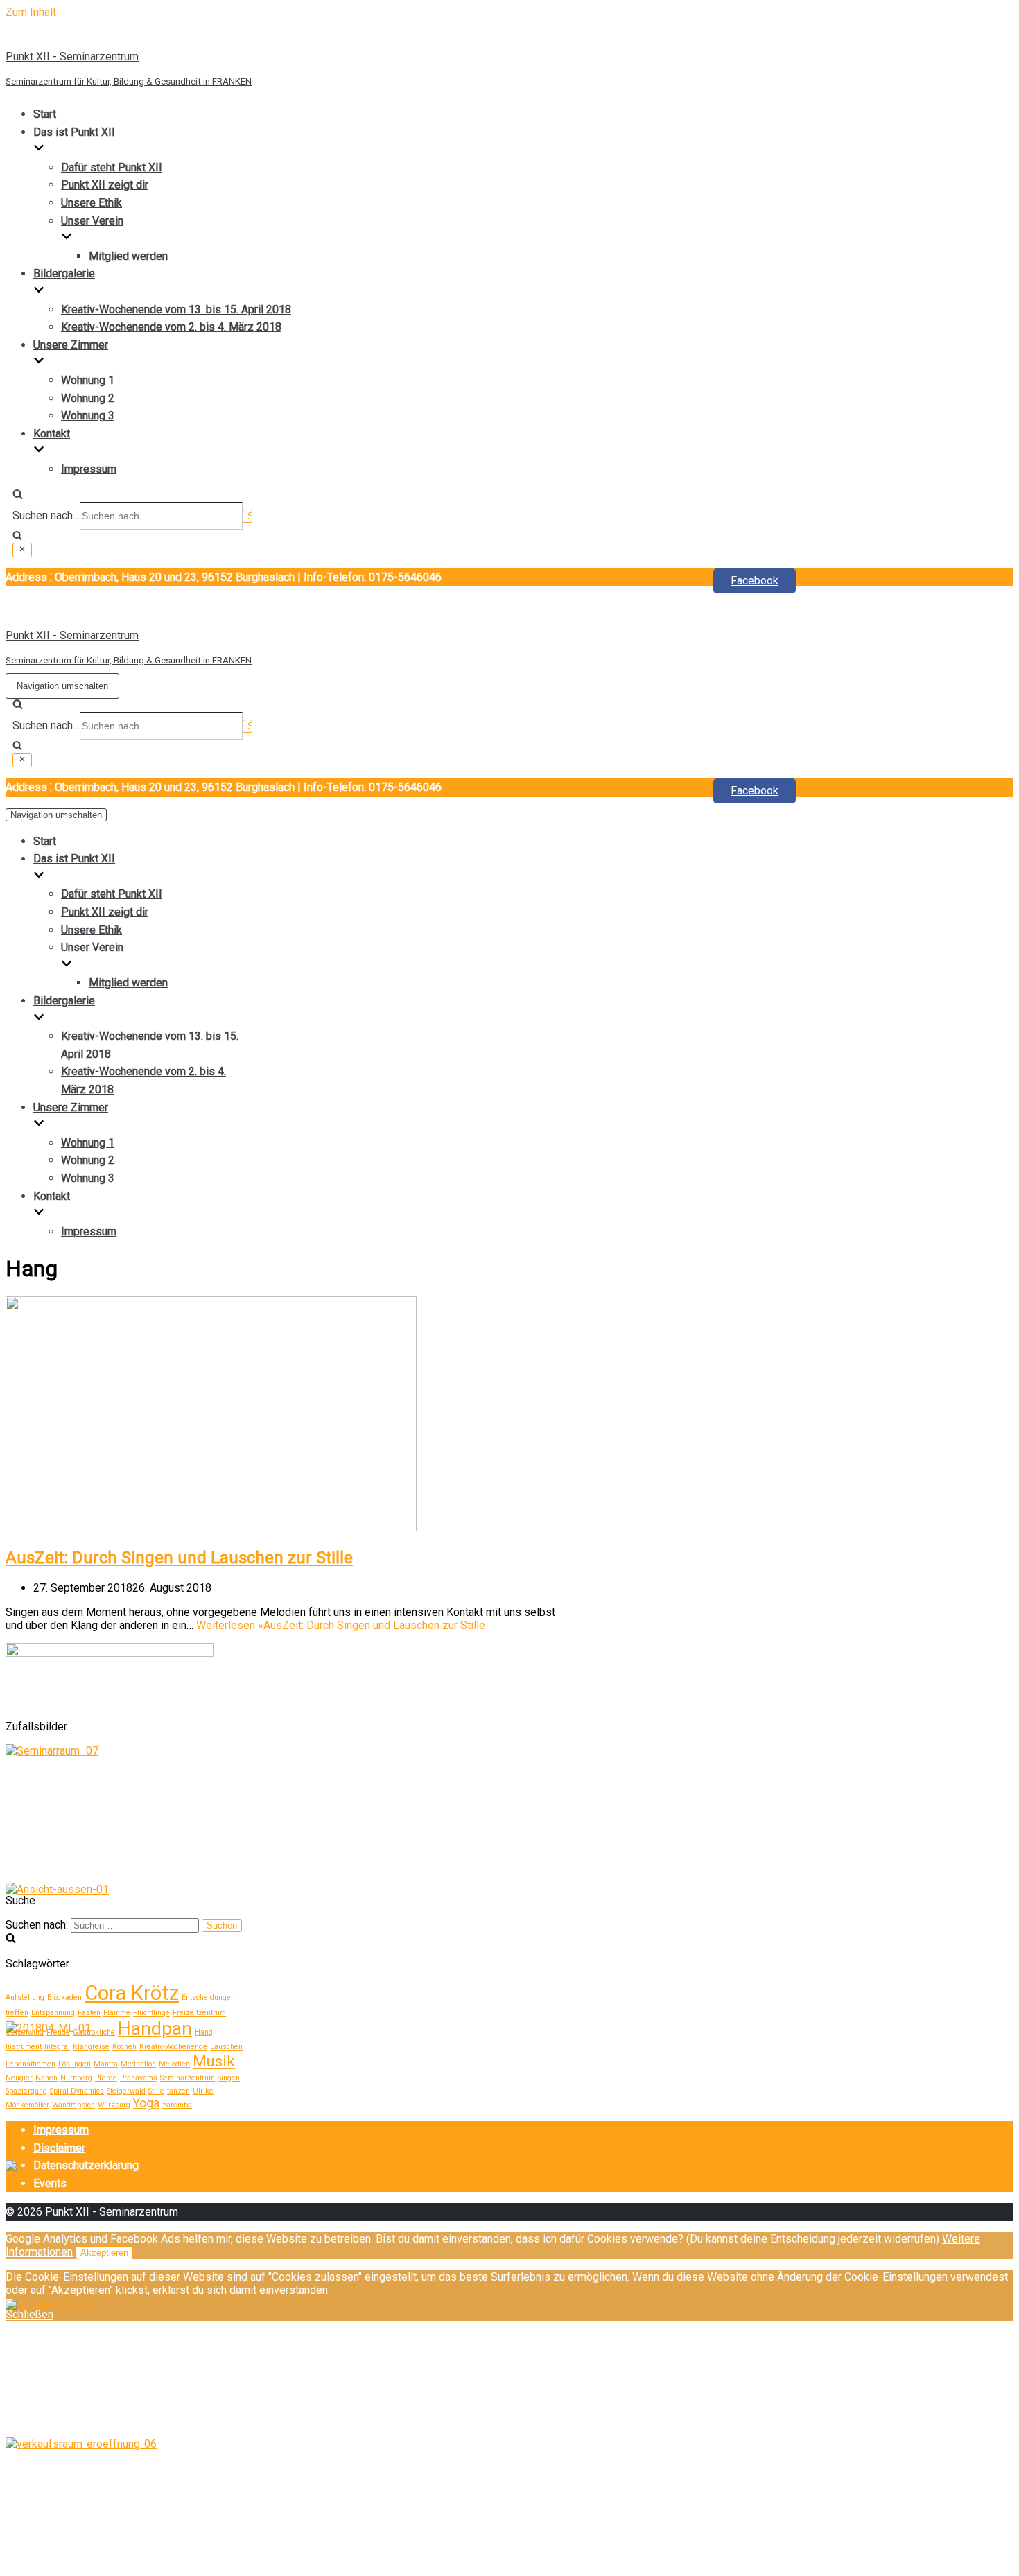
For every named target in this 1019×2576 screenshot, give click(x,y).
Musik (214, 2061)
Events (50, 2183)
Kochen (124, 2047)
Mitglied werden (128, 256)
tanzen (178, 2091)
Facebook (755, 581)
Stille (156, 2091)
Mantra (106, 2064)
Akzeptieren (104, 2253)
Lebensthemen (31, 2064)
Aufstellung (25, 1998)
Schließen (29, 2314)
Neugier (19, 2078)
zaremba (177, 2105)
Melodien (174, 2064)
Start (45, 114)
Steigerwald (126, 2091)
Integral (57, 2047)
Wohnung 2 (88, 398)
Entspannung (53, 2013)
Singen (229, 2078)
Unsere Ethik (92, 203)
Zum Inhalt (31, 12)
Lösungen (75, 2064)
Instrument (24, 2047)
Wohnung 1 (88, 380)
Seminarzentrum (188, 2078)
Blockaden (64, 1998)
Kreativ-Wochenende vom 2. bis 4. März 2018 (171, 327)
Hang (204, 2032)
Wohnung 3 (88, 416)
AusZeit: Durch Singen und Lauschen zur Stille (179, 1558)
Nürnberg (76, 2078)
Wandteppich (73, 2105)
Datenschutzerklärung (86, 2165)
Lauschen (226, 2047)
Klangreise (91, 2047)
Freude (58, 2032)
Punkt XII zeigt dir (105, 185)
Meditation (138, 2064)
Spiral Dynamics (77, 2091)
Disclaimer (59, 2148)
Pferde (106, 2078)
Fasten (89, 2013)
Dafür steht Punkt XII (112, 167)
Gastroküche (94, 2032)
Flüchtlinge (151, 2013)
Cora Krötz (132, 1993)
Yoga (146, 2103)
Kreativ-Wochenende (173, 2047)
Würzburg (114, 2105)
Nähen (46, 2078)
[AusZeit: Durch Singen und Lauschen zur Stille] (211, 1528)
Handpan (155, 2028)
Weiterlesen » (341, 1625)
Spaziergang (26, 2091)
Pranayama (139, 2078)
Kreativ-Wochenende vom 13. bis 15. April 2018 (176, 310)
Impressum (89, 469)
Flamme (117, 2013)
